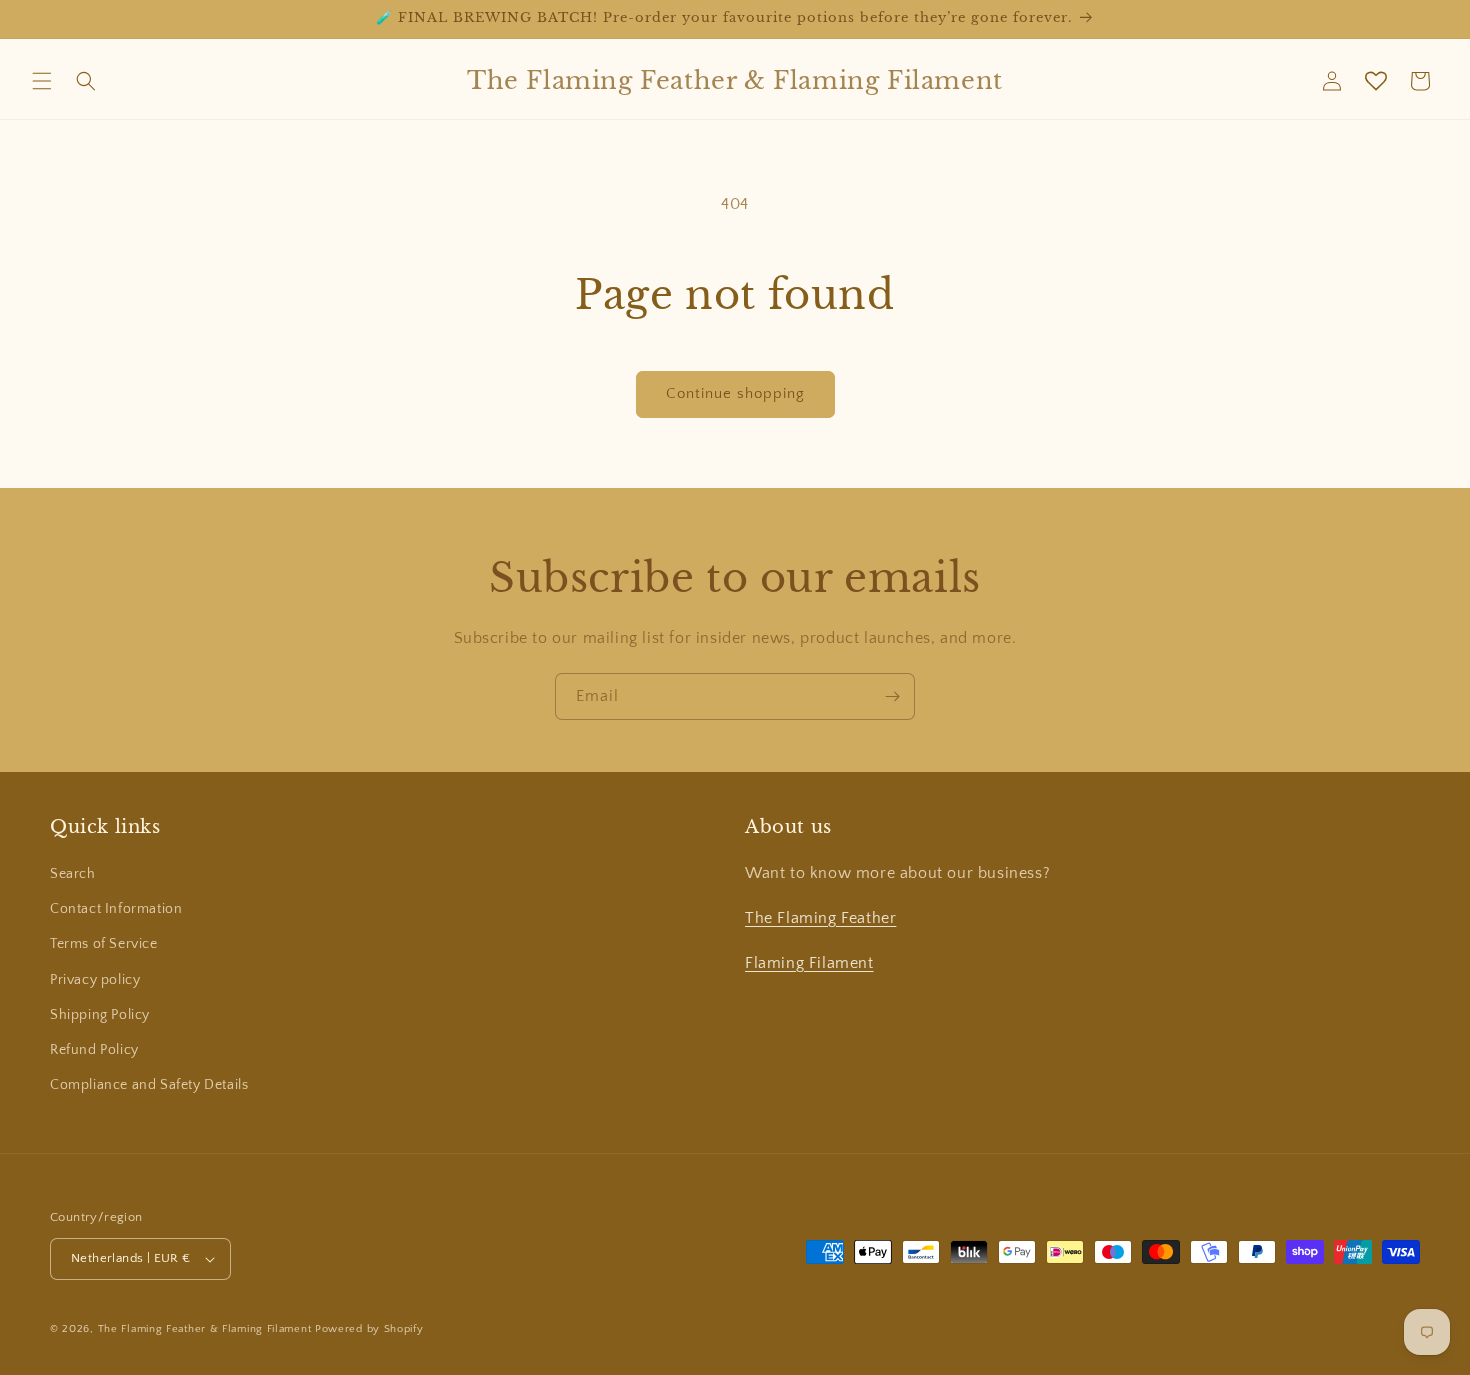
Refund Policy (94, 1050)
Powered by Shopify (369, 1329)
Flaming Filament (809, 963)
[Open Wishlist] (1376, 81)
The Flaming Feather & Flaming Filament (205, 1329)
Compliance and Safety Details (149, 1085)
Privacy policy (95, 980)
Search (73, 874)
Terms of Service (104, 944)
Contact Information (116, 909)
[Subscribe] (892, 696)
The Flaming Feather (820, 918)
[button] (42, 81)
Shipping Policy (100, 1015)
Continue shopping (735, 393)
